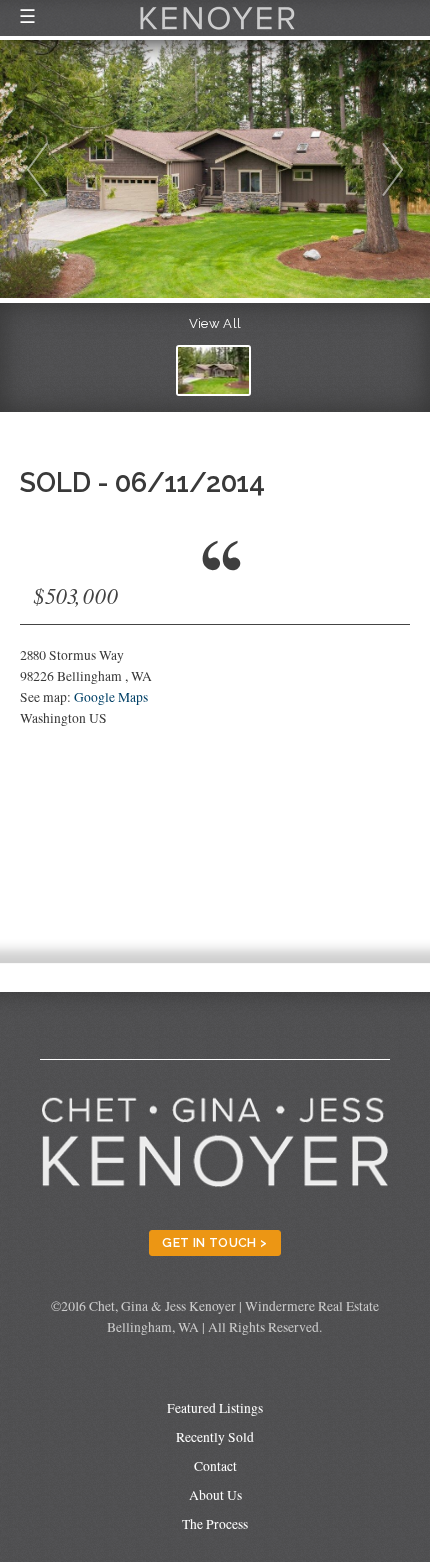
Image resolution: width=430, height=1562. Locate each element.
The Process (215, 1524)
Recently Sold (215, 1437)
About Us (215, 1495)
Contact (215, 1466)
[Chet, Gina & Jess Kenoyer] (217, 32)
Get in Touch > (214, 1242)
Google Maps (111, 697)
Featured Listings (215, 1408)
